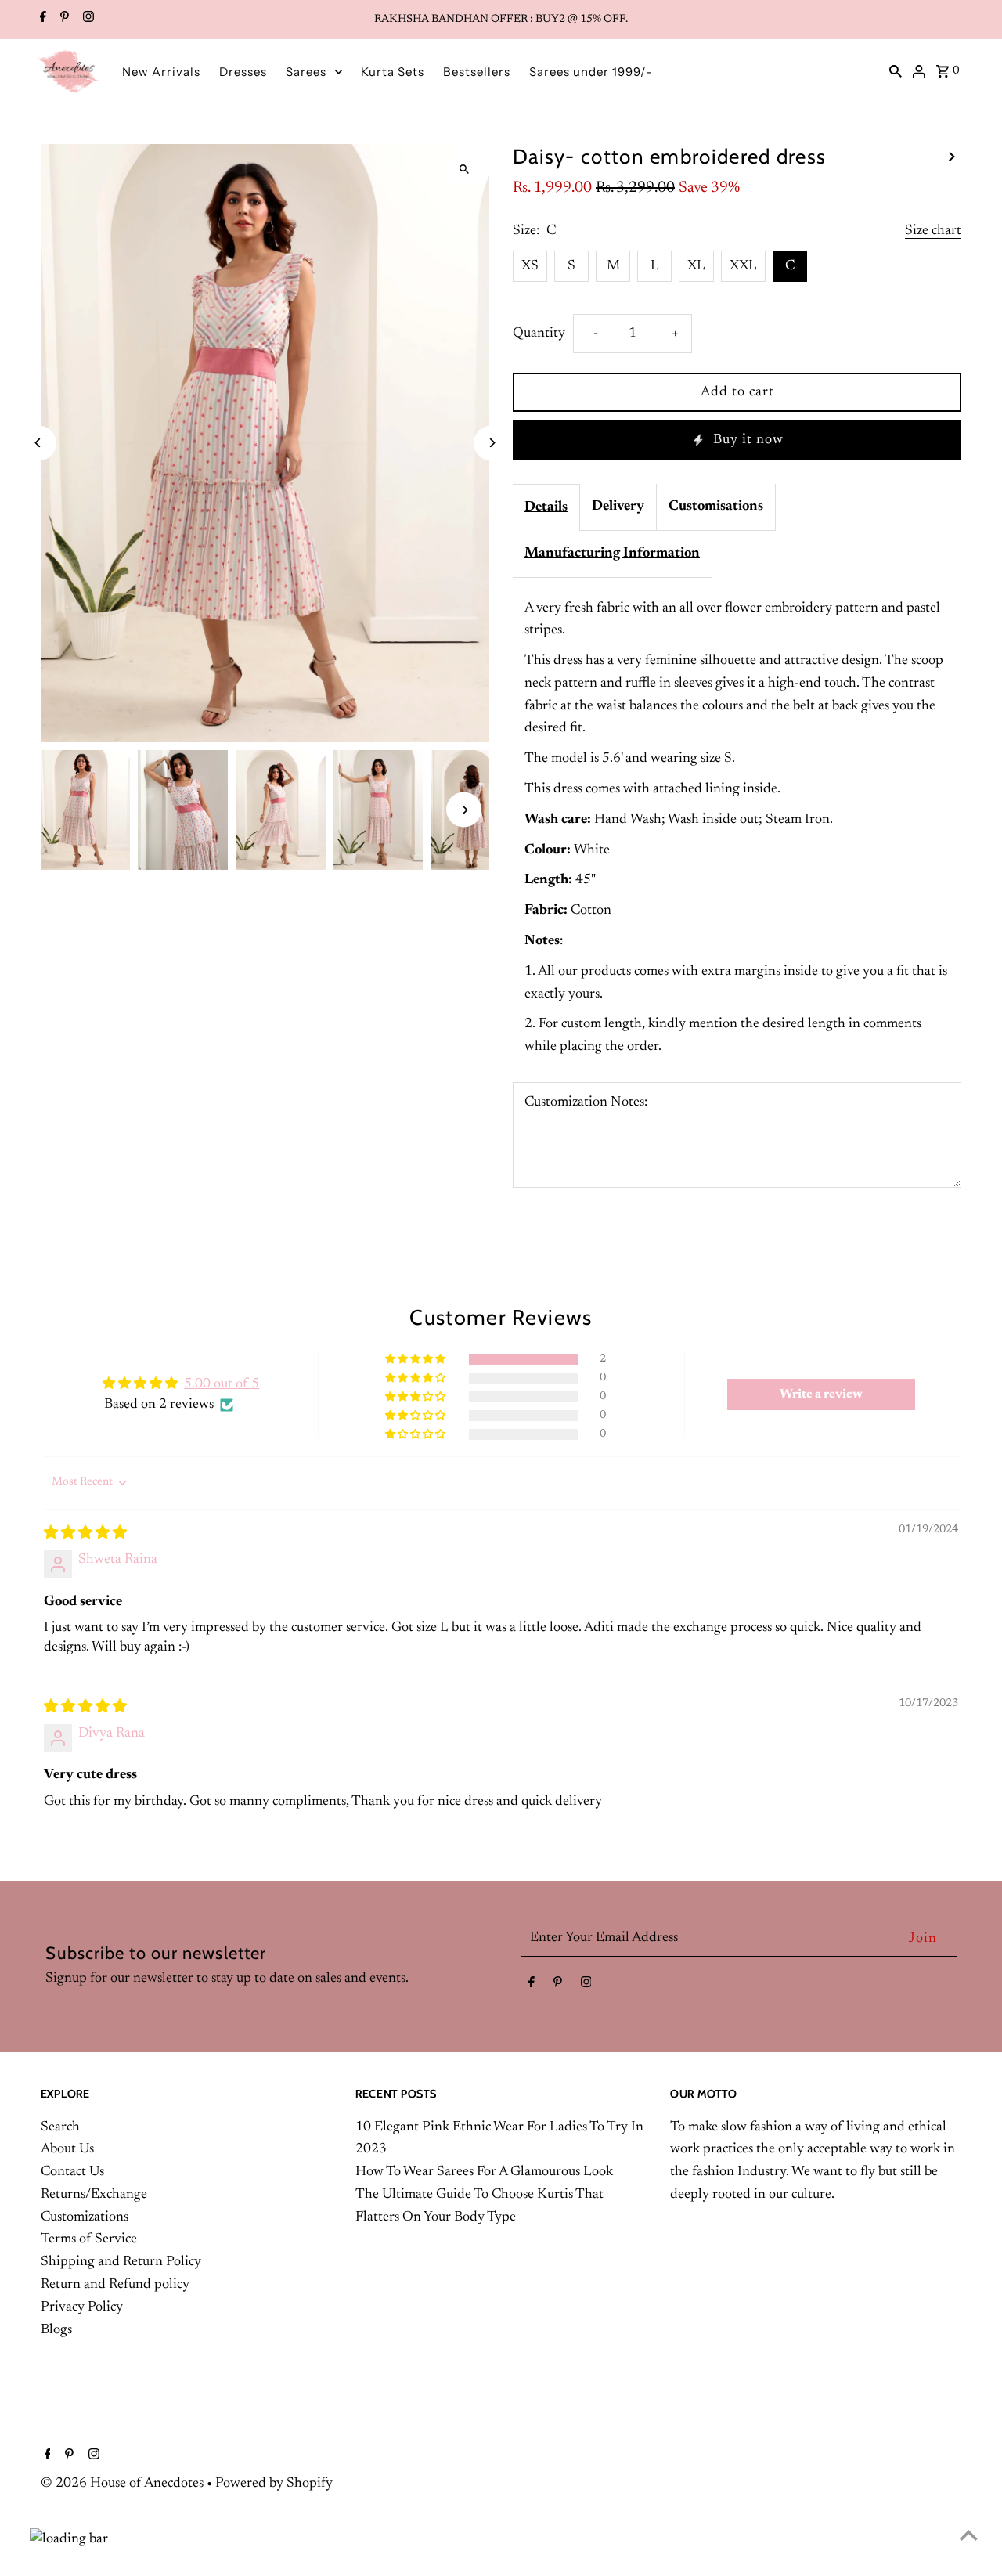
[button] (416, 1360)
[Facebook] (41, 20)
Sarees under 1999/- (591, 72)
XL (696, 266)
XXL (743, 266)
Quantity (539, 334)
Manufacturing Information (612, 554)
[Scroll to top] (969, 2535)
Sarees (306, 72)
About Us (67, 2149)
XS (530, 266)
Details (546, 507)
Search (60, 2127)
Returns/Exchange (94, 2195)
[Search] (896, 71)
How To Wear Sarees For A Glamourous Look (484, 2172)
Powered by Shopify (274, 2484)
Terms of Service (89, 2239)
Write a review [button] (821, 1394)
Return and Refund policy (115, 2285)
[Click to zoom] (464, 170)
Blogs (56, 2330)
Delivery (618, 507)
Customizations (85, 2217)
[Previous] (39, 443)
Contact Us (72, 2172)
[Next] (491, 443)
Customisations (716, 507)
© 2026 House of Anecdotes (124, 2484)
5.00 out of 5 (222, 1384)
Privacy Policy (82, 2307)
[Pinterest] (63, 20)
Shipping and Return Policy (121, 2262)
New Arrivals (161, 72)
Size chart (933, 231)
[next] (952, 157)
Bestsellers (477, 72)
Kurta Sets (393, 72)
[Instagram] (87, 20)
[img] (85, 1534)
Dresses (243, 72)
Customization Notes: (586, 1102)
